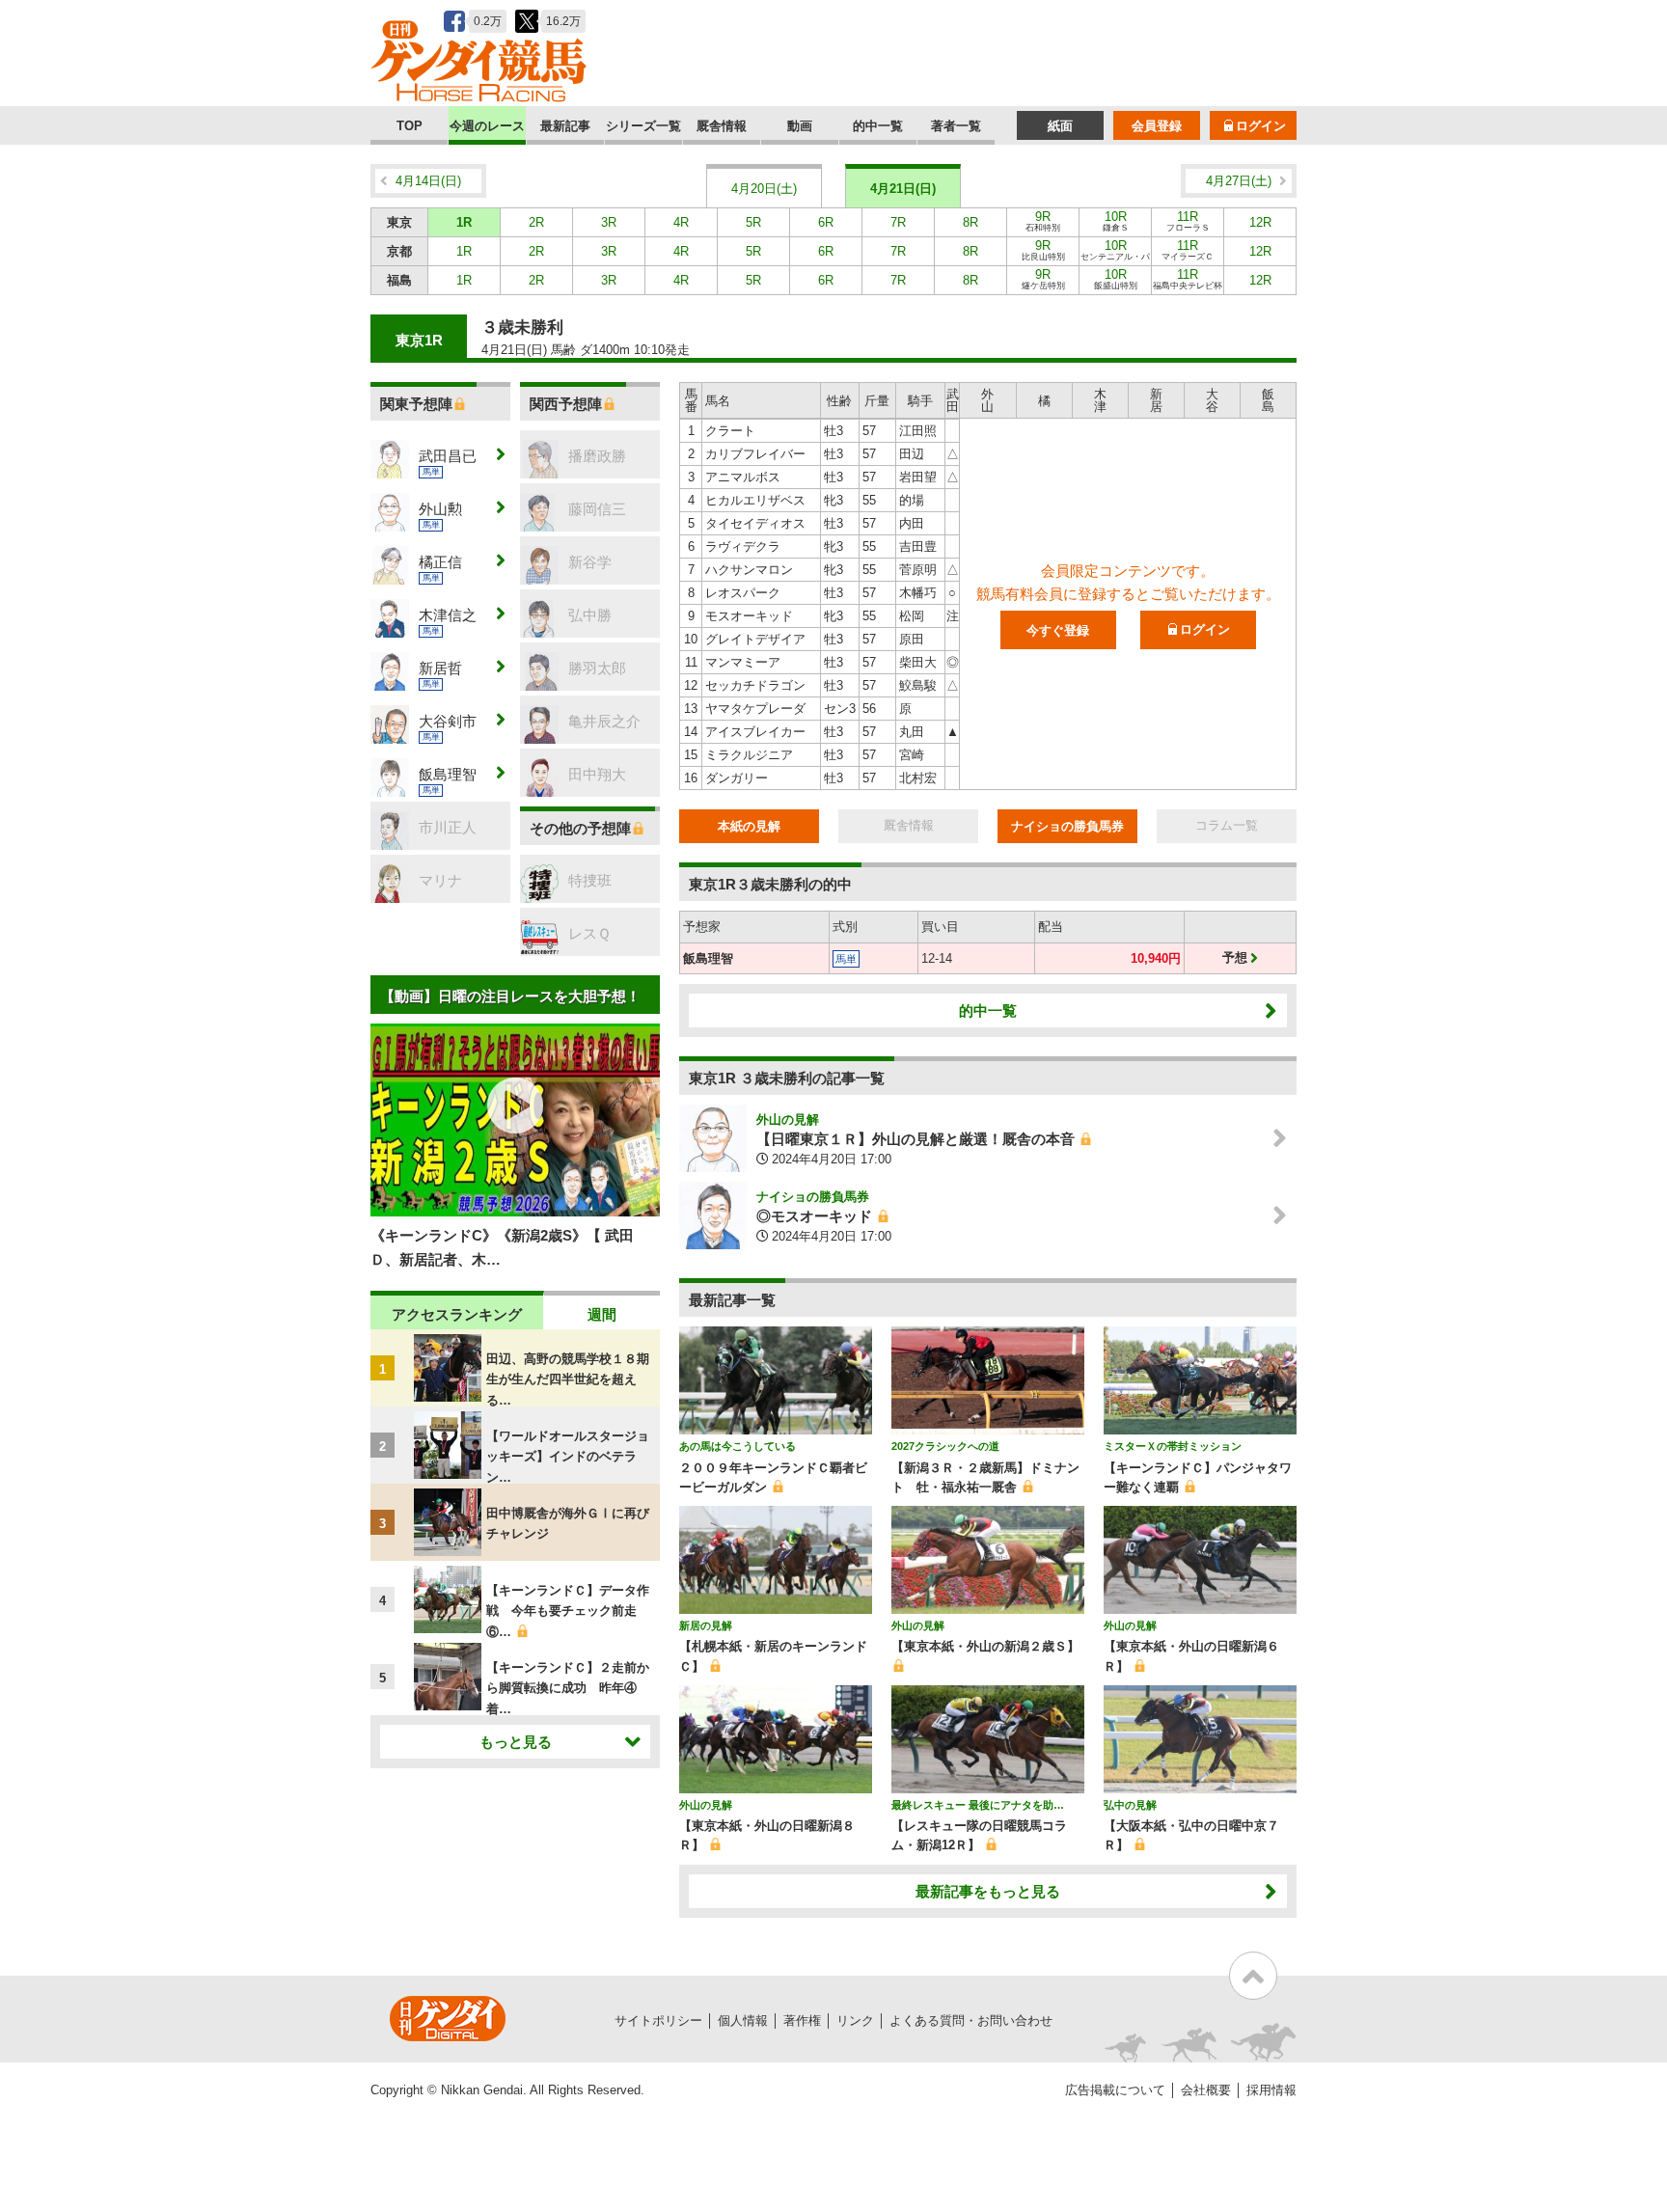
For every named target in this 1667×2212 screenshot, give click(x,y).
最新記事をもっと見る (988, 1891)
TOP (410, 126)
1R (464, 222)
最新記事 (565, 126)
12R (1260, 222)
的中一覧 (878, 126)
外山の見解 (788, 1120)
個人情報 (743, 2021)
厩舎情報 (722, 126)
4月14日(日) (428, 181)
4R (681, 222)
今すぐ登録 (1058, 630)
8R (970, 222)
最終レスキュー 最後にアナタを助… (978, 1805)
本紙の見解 (749, 826)
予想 (1235, 957)
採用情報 (1271, 2090)
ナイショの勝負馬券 (1067, 826)
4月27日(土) (1239, 181)
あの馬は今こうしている (738, 1446)
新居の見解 (706, 1625)
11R (1188, 221)
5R (753, 222)
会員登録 (1157, 126)
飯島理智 (708, 958)
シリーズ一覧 (643, 126)
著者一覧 (956, 126)
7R (898, 222)
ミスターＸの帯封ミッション (1173, 1446)
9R (1043, 221)
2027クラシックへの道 (945, 1446)
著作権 (802, 2021)
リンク (855, 2021)
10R (1116, 221)
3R (609, 222)
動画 (800, 126)
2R (536, 222)
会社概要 (1206, 2090)
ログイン (1261, 126)
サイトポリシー (658, 2021)
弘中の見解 (1130, 1805)
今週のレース (487, 126)
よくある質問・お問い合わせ (971, 2021)
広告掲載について (1115, 2090)
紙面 (1060, 126)
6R (826, 222)
